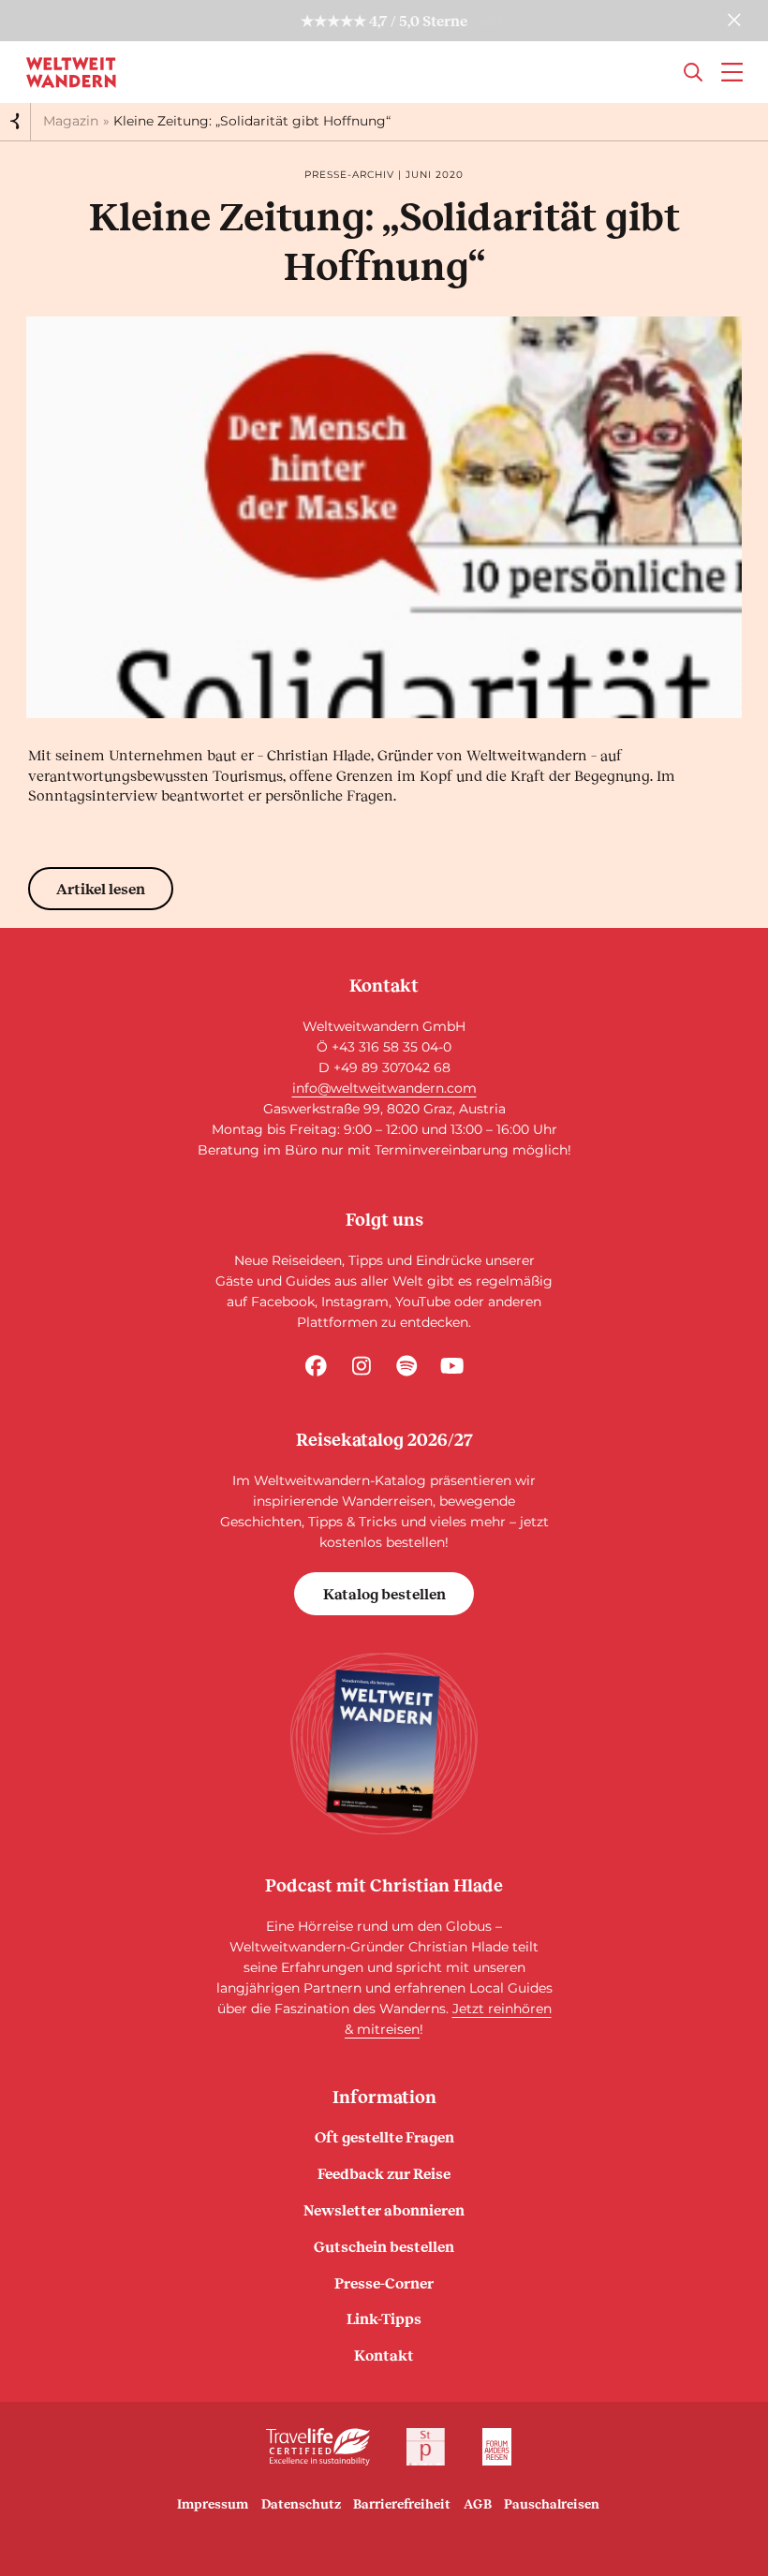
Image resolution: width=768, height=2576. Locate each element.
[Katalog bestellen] (384, 1744)
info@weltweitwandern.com (384, 1088)
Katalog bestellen (384, 1593)
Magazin (71, 121)
